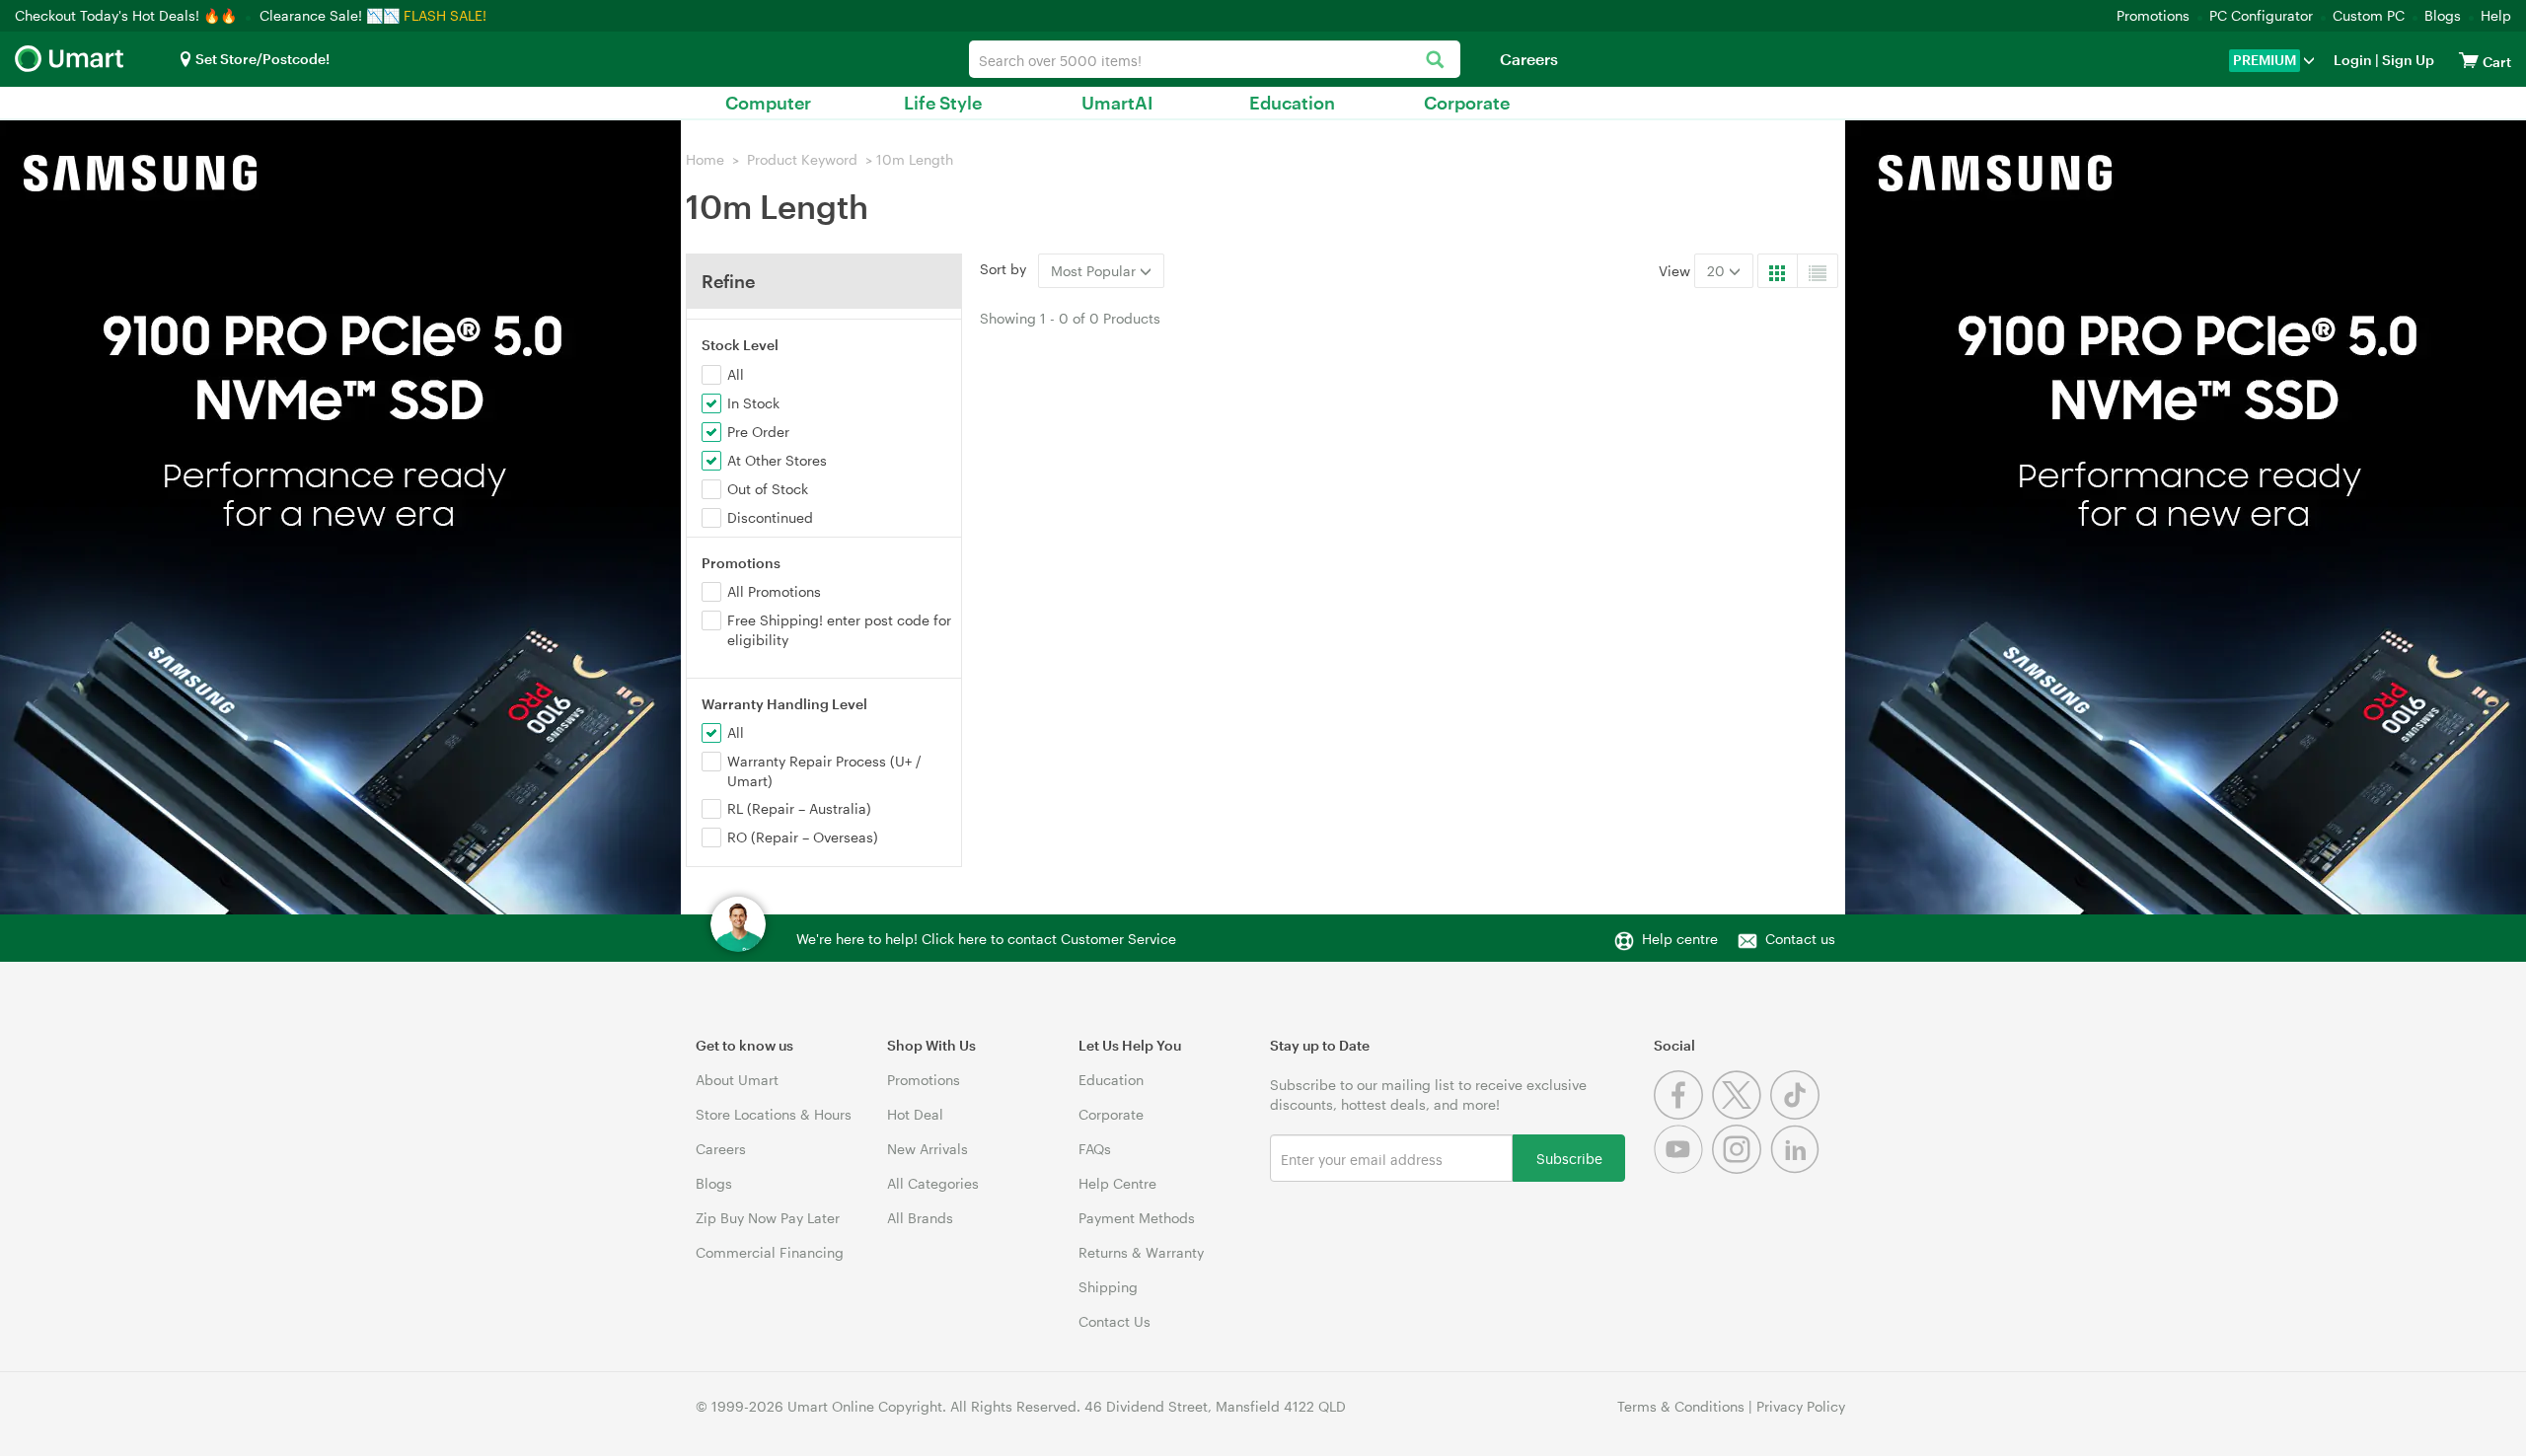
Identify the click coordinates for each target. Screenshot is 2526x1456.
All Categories (933, 1183)
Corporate (1467, 103)
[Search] (1435, 61)
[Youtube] (1683, 1168)
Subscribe (1569, 1158)
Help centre (1680, 939)
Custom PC (2369, 15)
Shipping (1108, 1287)
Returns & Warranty (1141, 1252)
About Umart (737, 1080)
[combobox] (1215, 59)
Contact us (1800, 939)
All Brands (920, 1218)
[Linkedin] (1797, 1168)
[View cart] (2469, 60)
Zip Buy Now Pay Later (768, 1218)
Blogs (2443, 15)
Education (1292, 103)
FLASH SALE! (445, 15)
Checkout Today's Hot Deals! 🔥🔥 (128, 15)
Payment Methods (1137, 1218)
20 (1718, 271)
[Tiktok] (1797, 1114)
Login (2353, 60)
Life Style (943, 103)
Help (2496, 15)
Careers (1529, 59)
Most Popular (1095, 271)
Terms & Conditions (1681, 1406)
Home (705, 159)
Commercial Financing (770, 1252)
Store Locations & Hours (774, 1114)
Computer (768, 103)
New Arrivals (928, 1149)
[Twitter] (1741, 1114)
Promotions (2153, 15)
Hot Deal (915, 1114)
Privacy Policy (1801, 1406)
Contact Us (1114, 1321)
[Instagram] (1741, 1168)
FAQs (1095, 1149)
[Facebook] (1683, 1114)
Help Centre (1117, 1183)
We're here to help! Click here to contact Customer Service (986, 939)
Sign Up (2407, 60)
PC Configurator (2261, 15)
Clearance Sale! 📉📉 (330, 15)
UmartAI (1117, 103)
